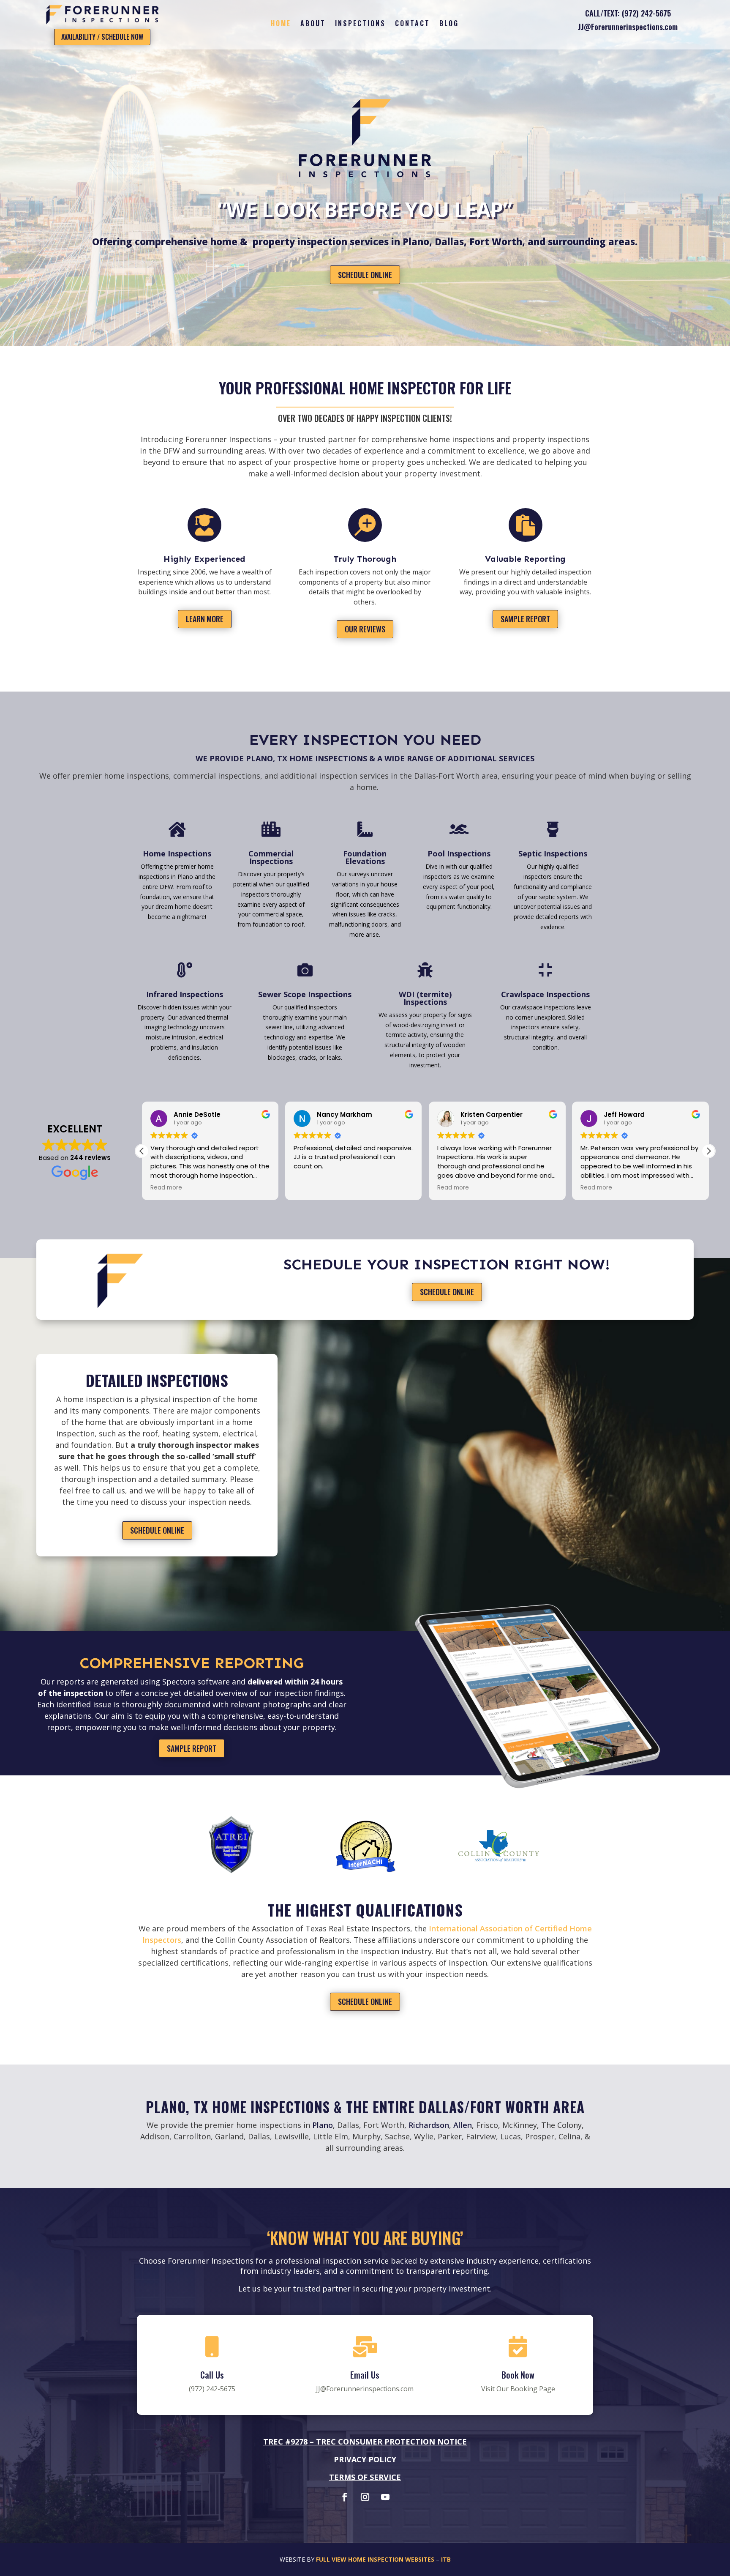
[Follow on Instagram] (365, 2497)
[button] (142, 1151)
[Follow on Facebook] (345, 2497)
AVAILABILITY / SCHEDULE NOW (102, 37)
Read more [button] (309, 1188)
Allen (463, 2125)
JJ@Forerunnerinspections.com (628, 27)
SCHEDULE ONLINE (365, 275)
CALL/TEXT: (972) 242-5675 (628, 13)
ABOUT (313, 24)
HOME (281, 24)
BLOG (449, 24)
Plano (323, 2125)
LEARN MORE (205, 619)
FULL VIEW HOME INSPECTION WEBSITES (375, 2559)
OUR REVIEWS (365, 629)
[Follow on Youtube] (385, 2497)
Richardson (429, 2125)
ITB (446, 2559)
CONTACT (413, 24)
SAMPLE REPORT (525, 619)
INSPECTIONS (360, 24)
